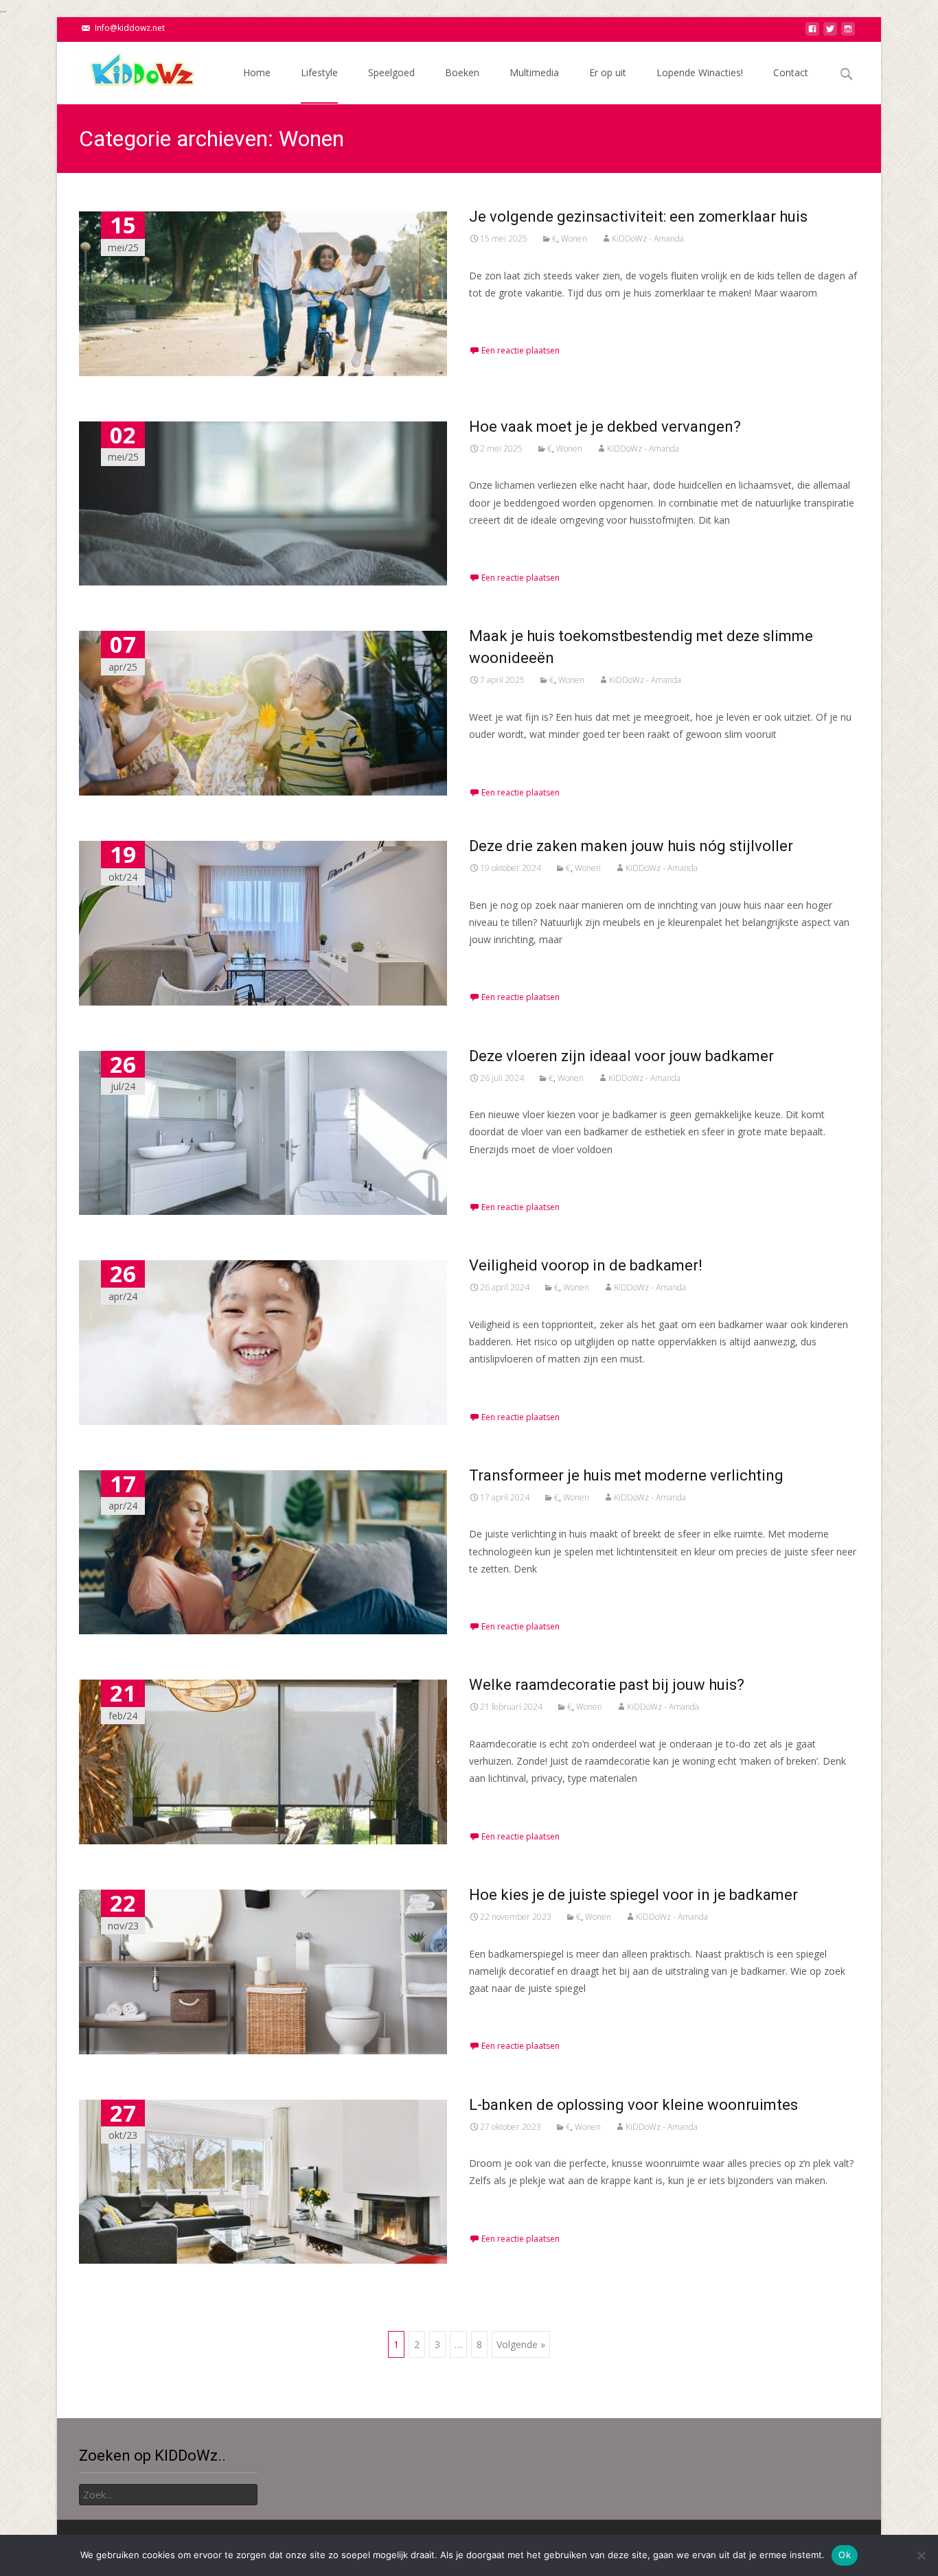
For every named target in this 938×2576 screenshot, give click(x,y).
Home (257, 72)
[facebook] (812, 33)
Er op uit (608, 72)
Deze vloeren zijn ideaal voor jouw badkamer (621, 1056)
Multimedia (534, 72)
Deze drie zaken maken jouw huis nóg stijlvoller (631, 846)
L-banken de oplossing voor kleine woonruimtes (633, 2105)
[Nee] (921, 2555)
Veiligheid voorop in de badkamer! (586, 1265)
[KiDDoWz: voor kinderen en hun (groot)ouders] (128, 69)
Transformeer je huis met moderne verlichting (626, 1475)
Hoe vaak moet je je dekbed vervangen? (605, 427)
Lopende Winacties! (700, 72)
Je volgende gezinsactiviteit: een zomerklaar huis (638, 217)
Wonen (574, 239)
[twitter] (830, 33)
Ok (845, 2555)
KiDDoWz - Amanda (648, 239)
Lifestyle (319, 72)
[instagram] (848, 33)
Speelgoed (391, 72)
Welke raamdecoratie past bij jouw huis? (607, 1685)
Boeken (462, 72)
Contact (791, 72)
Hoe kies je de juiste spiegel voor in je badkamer (633, 1895)
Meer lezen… (501, 318)
